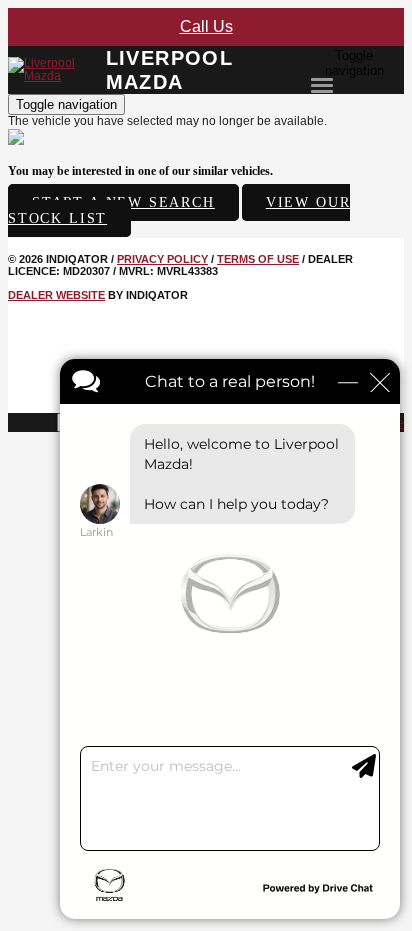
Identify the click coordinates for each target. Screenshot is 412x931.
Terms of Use (258, 259)
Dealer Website (56, 295)
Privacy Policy (162, 259)
